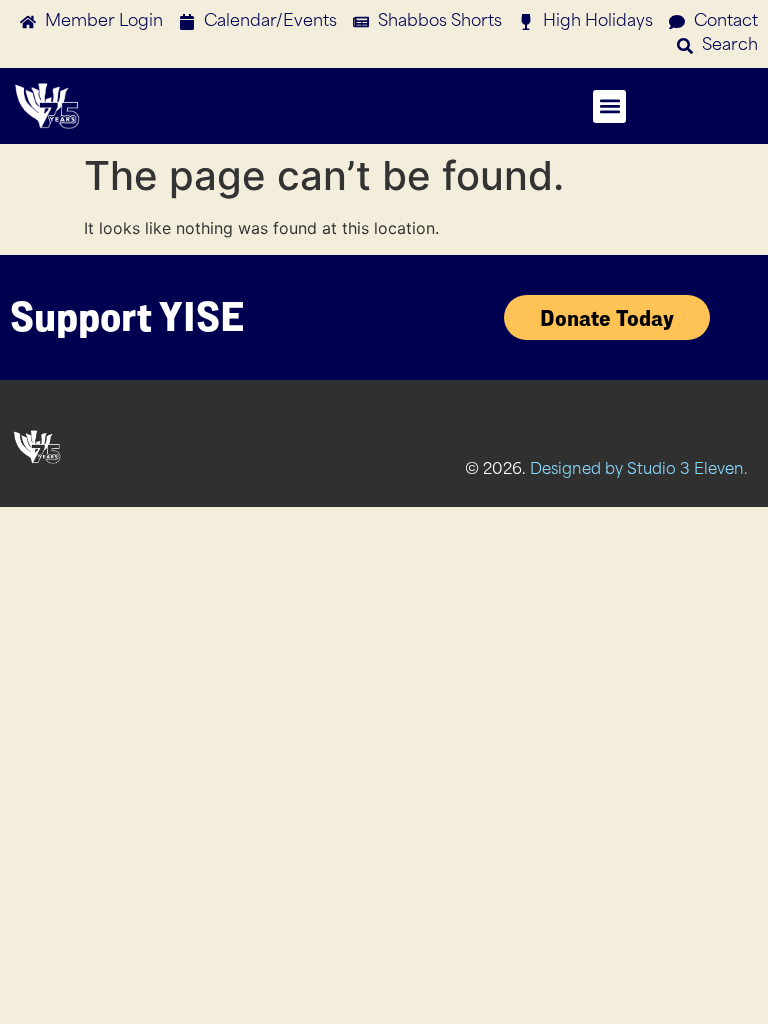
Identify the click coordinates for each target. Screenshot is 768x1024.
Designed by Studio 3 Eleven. (639, 470)
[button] (609, 106)
